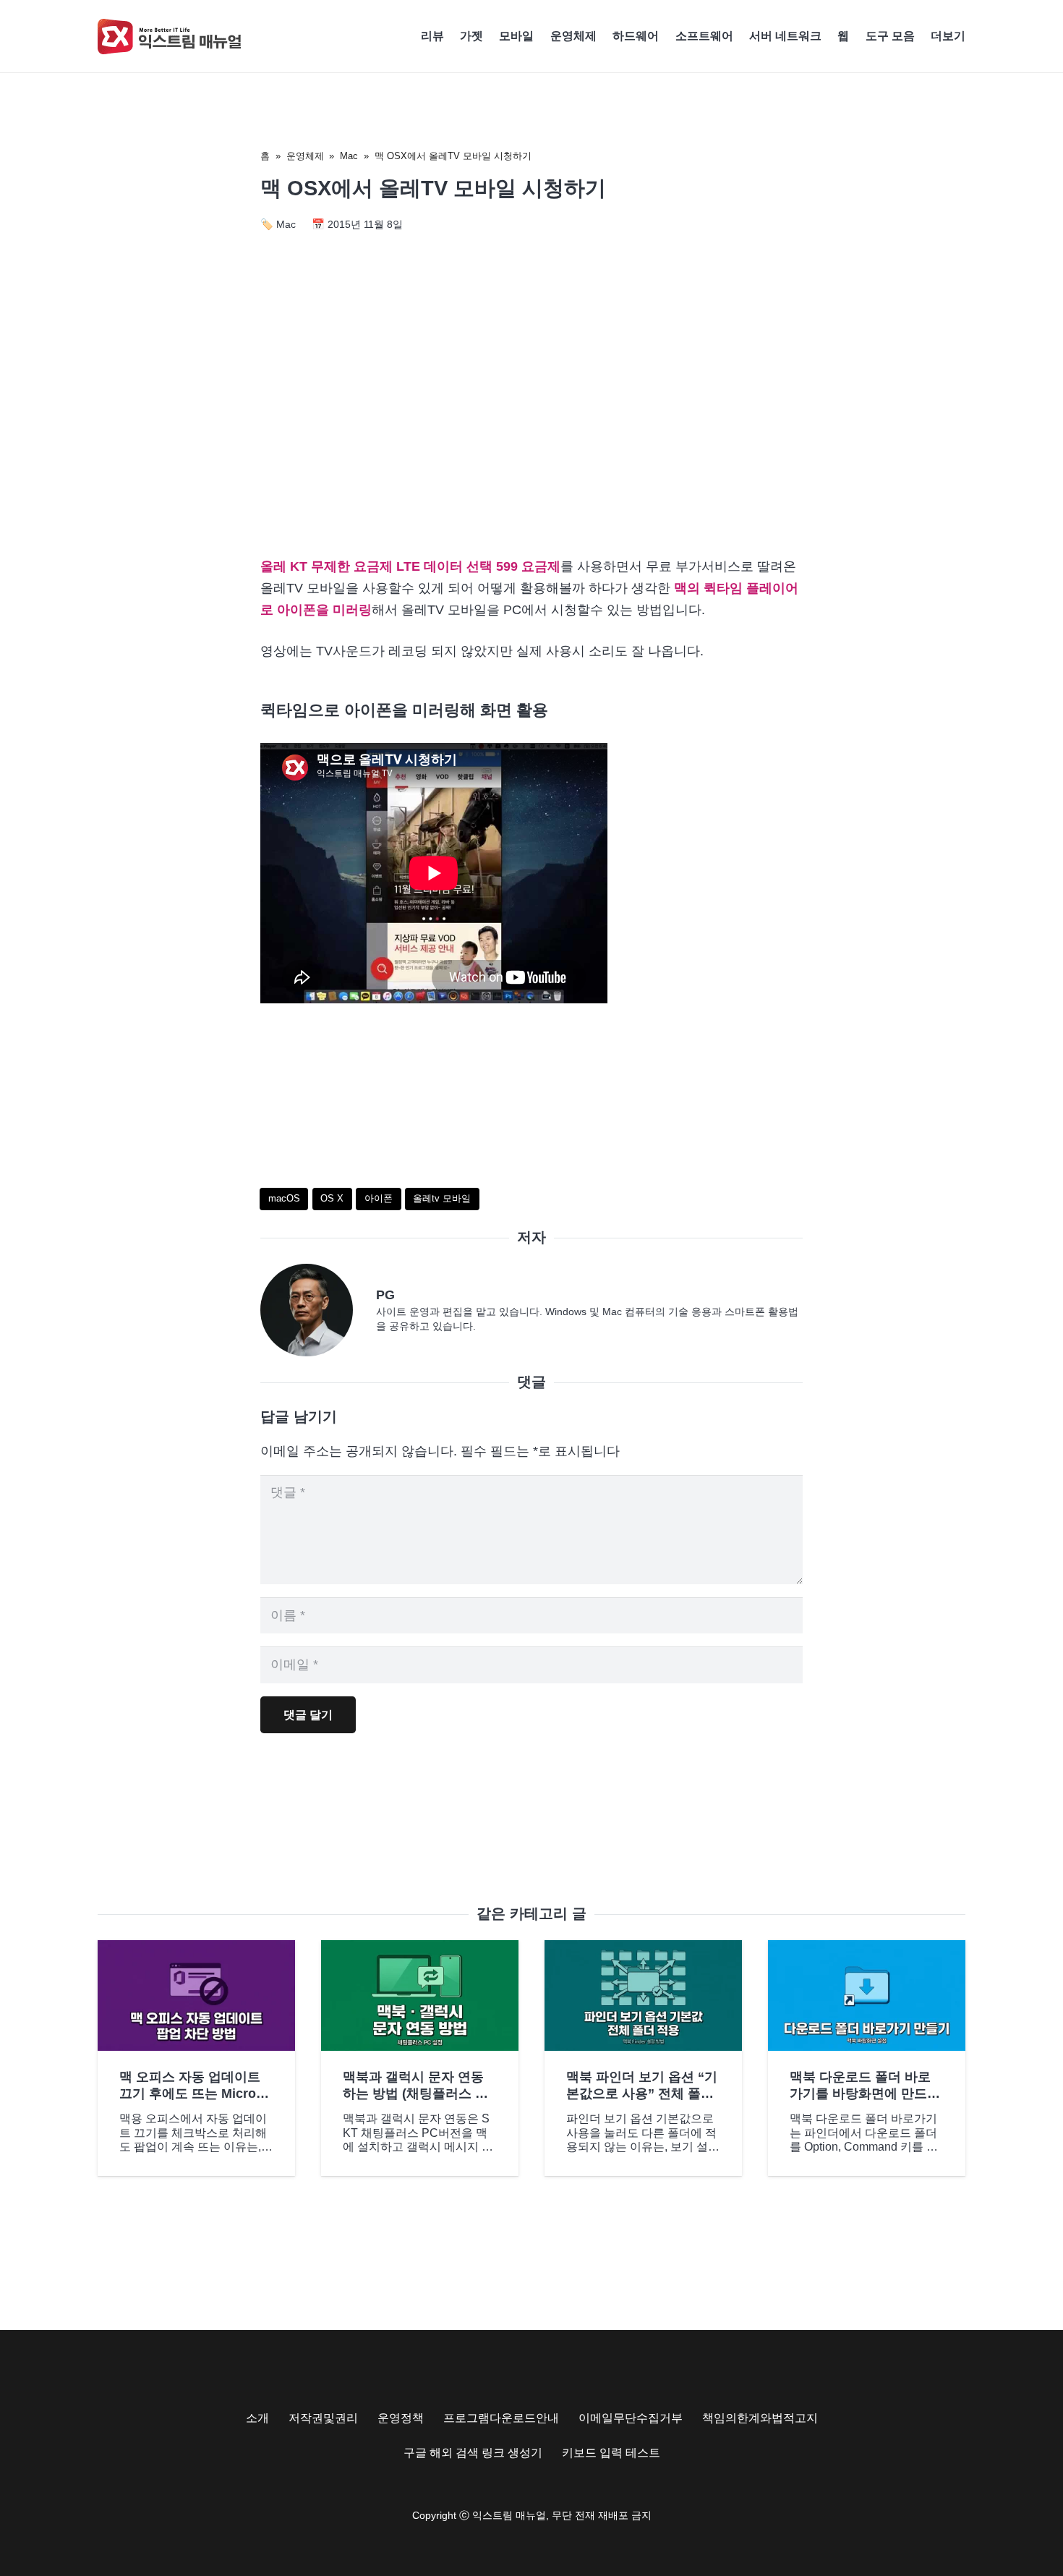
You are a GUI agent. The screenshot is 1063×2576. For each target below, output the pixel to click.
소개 (257, 2418)
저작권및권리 (323, 2418)
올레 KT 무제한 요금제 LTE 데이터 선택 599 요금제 (410, 566)
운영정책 (401, 2418)
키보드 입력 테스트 (611, 2453)
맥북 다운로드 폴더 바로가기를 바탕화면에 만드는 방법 (865, 2094)
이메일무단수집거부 (631, 2418)
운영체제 (305, 156)
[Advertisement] (531, 421)
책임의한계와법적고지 (760, 2418)
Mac (349, 156)
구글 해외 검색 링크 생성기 (473, 2453)
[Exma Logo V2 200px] (170, 37)
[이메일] (318, 1310)
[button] (973, 36)
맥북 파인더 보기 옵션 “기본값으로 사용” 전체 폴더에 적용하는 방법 (642, 2094)
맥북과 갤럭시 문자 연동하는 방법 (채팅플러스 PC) (413, 2094)
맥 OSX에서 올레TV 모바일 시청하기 (453, 156)
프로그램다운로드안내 (501, 2418)
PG (385, 1295)
